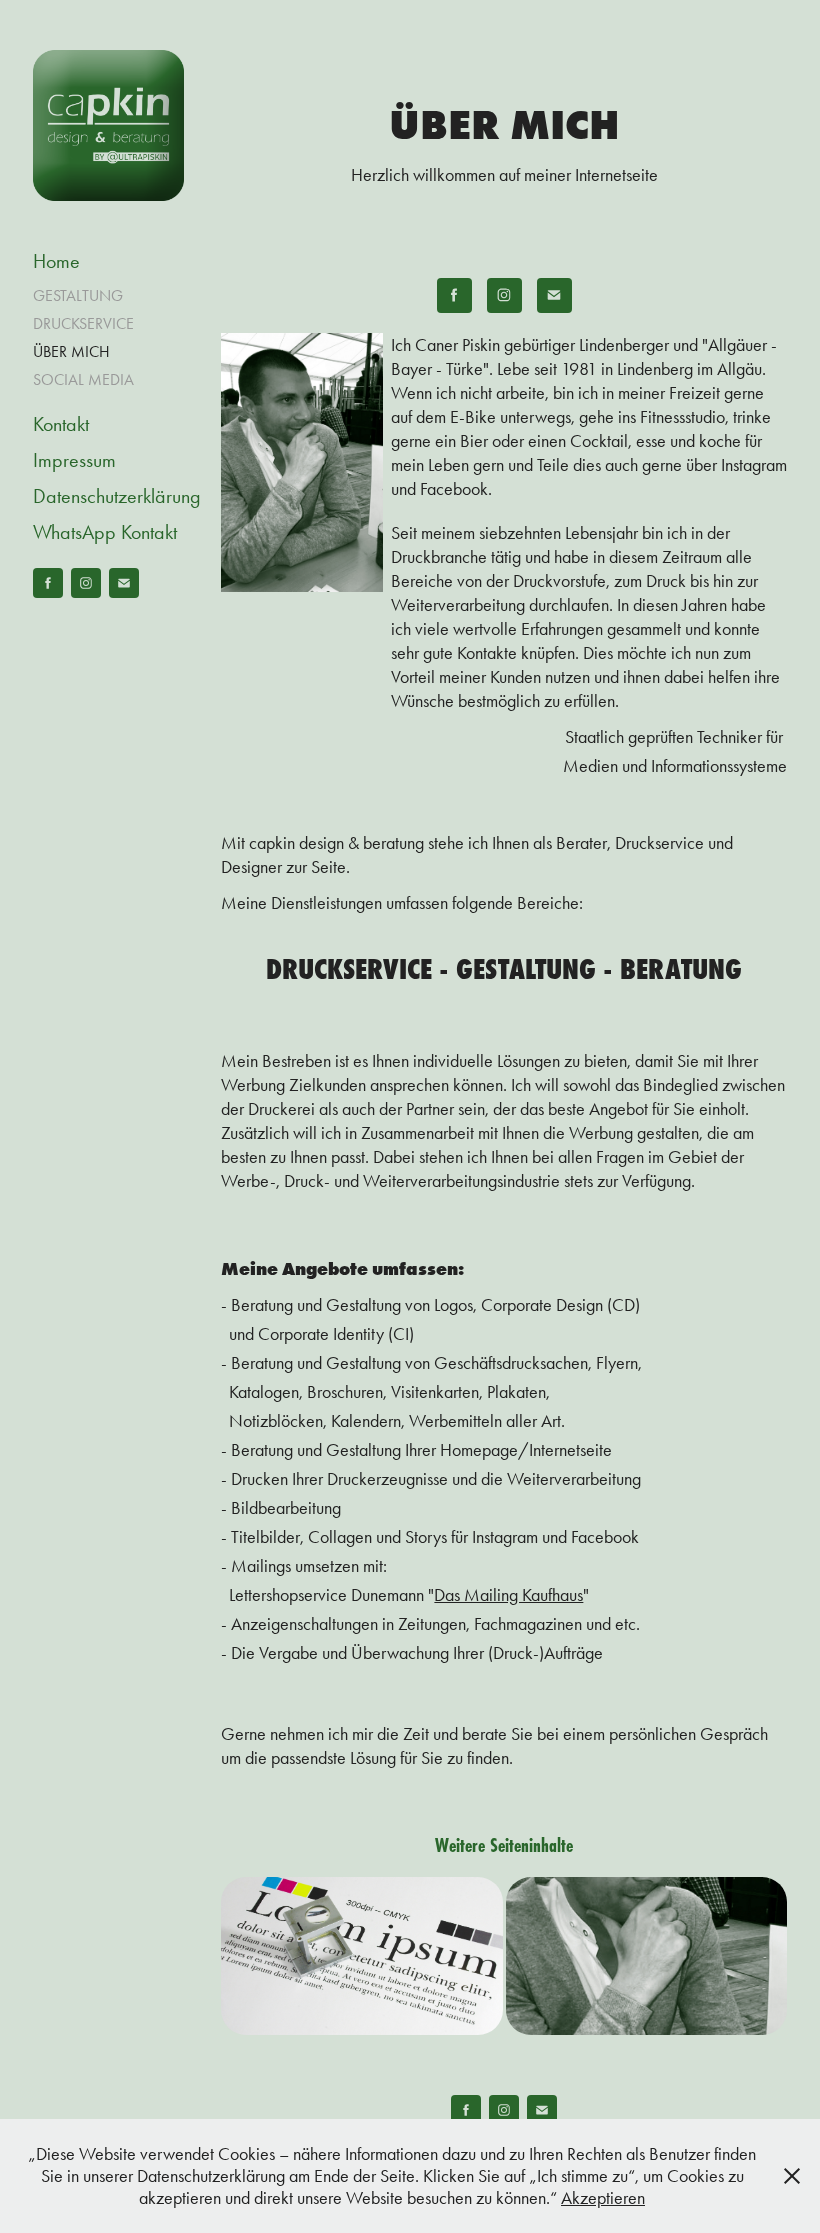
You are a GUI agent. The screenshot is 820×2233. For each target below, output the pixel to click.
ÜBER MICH (71, 351)
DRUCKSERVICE (83, 323)
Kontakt (61, 424)
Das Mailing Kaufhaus (508, 1595)
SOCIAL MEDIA (83, 379)
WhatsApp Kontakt (105, 532)
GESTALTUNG (78, 295)
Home (56, 261)
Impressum (74, 460)
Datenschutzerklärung (117, 496)
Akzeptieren (603, 2198)
